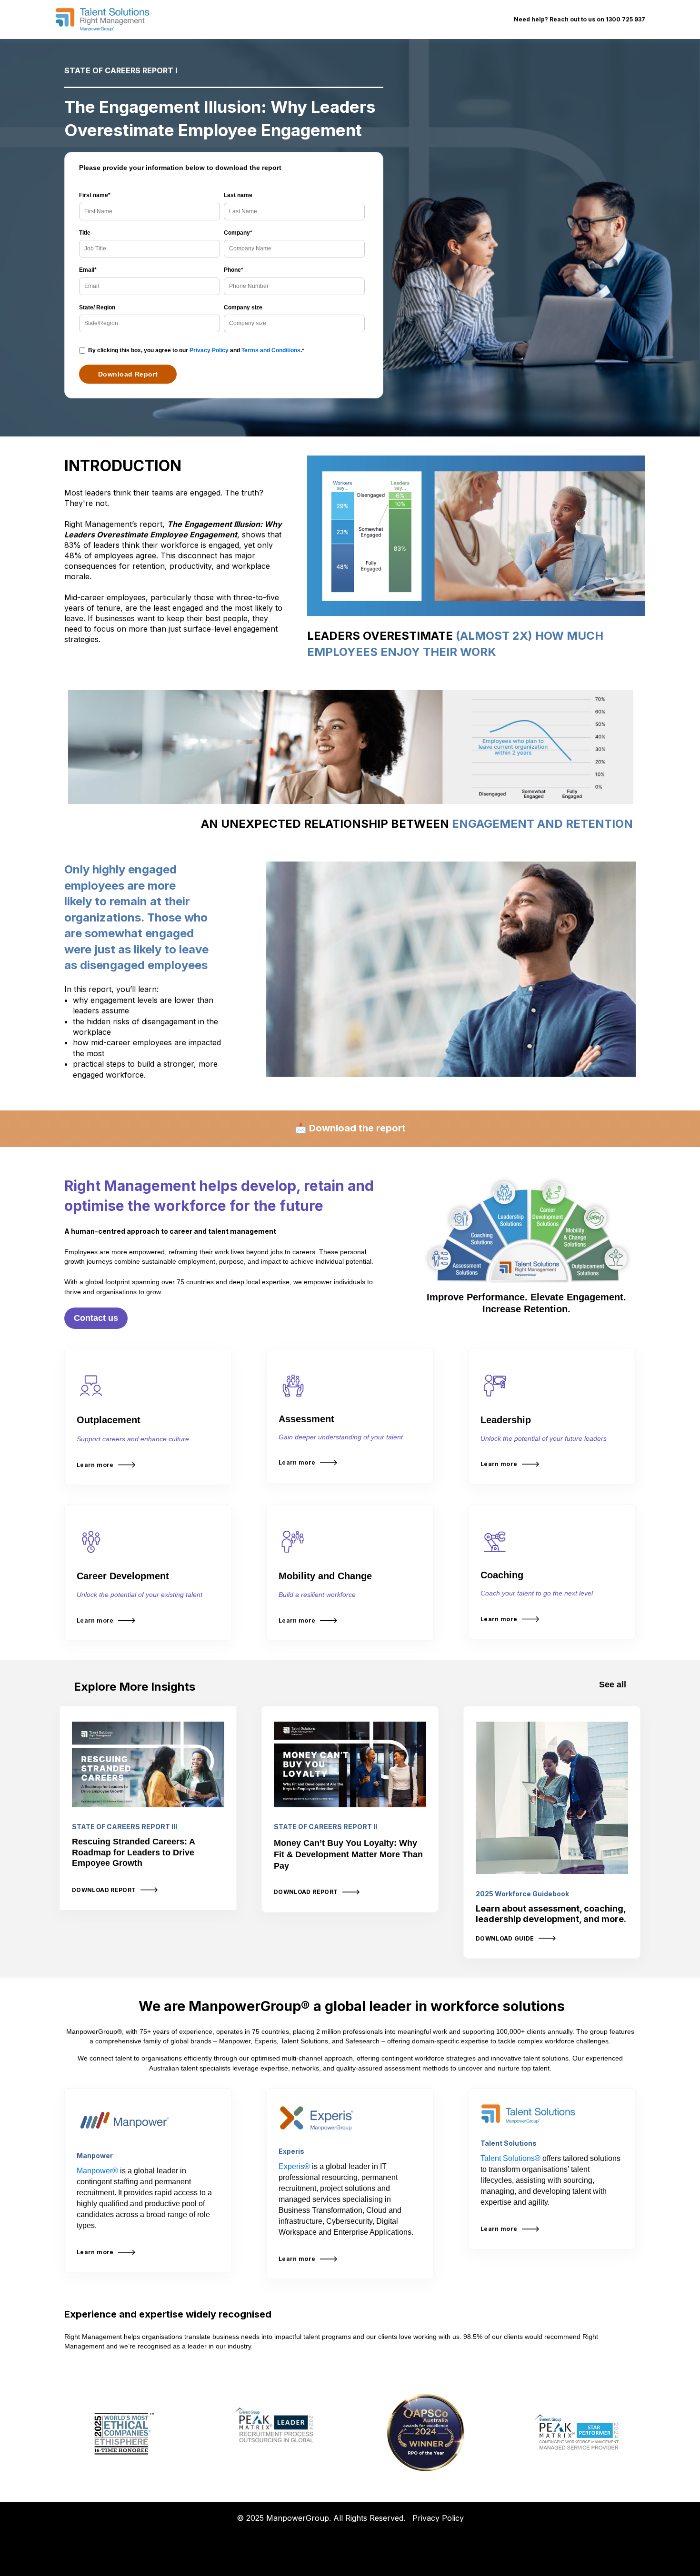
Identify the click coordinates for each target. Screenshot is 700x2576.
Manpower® (97, 2171)
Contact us (96, 1318)
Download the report (357, 1128)
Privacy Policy (209, 350)
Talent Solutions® (510, 2158)
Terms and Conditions (271, 350)
